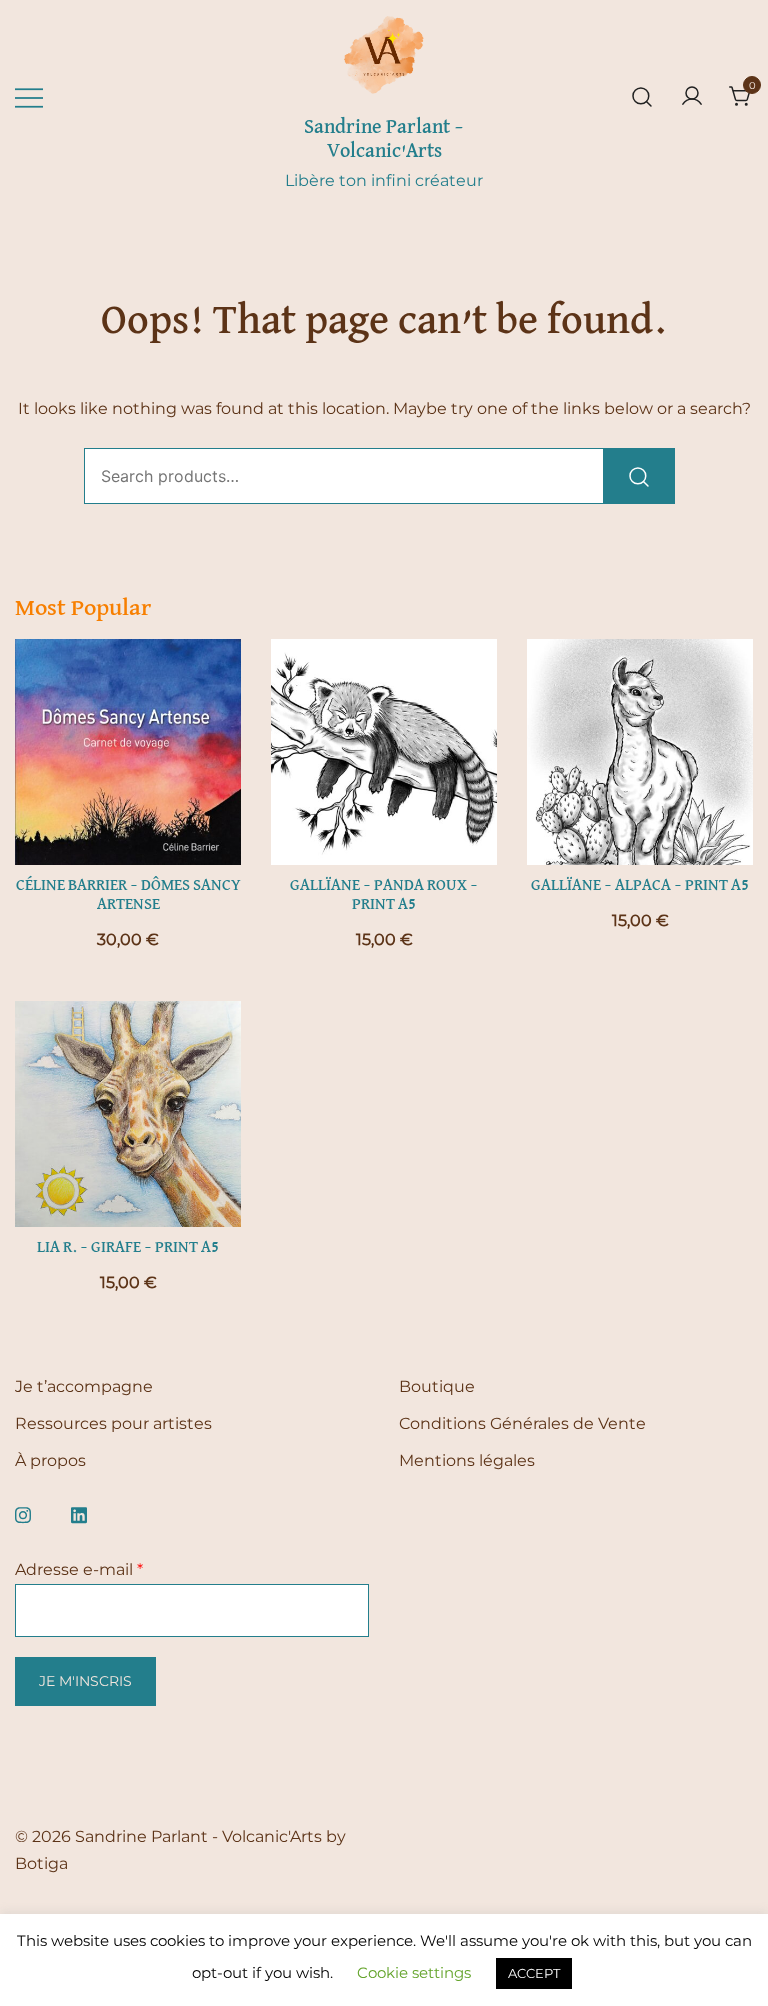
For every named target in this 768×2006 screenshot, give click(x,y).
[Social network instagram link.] (23, 1512)
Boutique (437, 1386)
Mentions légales (467, 1460)
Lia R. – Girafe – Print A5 (128, 1248)
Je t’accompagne (84, 1386)
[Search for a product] (642, 97)
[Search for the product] (639, 476)
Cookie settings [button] (414, 1972)
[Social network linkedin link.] (79, 1512)
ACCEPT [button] (534, 1973)
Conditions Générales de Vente (522, 1423)
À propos (50, 1460)
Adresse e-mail (79, 1569)
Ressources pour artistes (113, 1423)
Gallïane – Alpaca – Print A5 (640, 886)
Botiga (41, 1863)
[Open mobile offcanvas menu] (29, 97)
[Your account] (692, 97)
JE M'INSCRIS (85, 1681)
